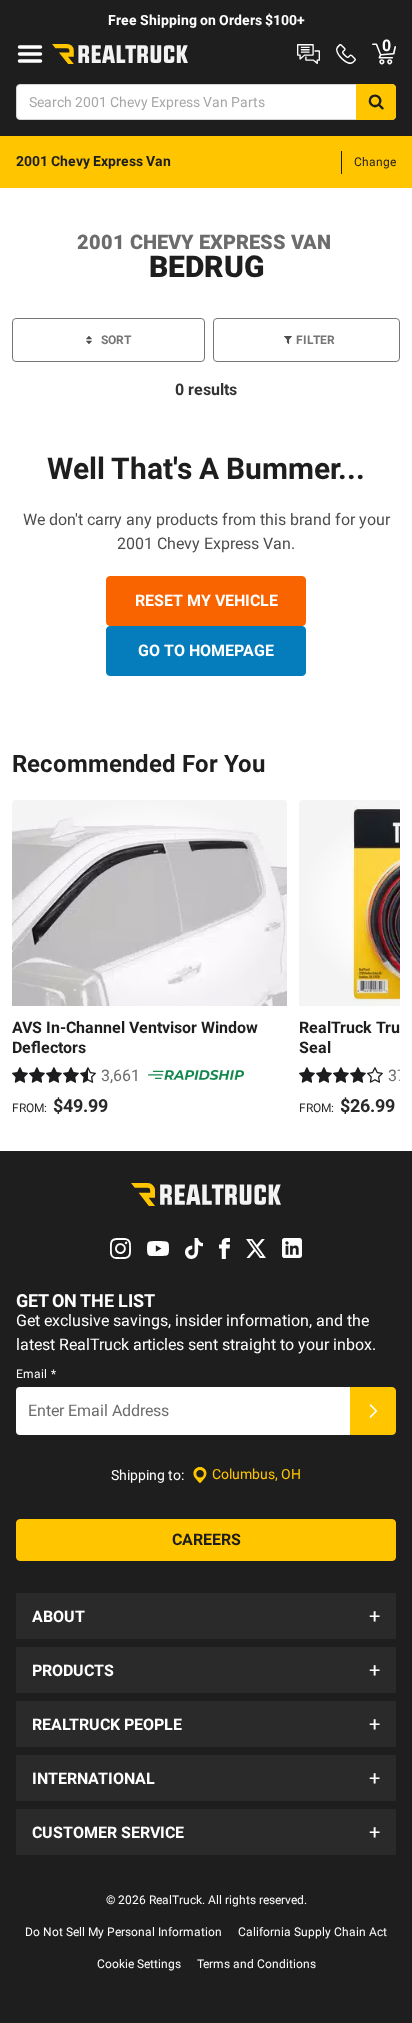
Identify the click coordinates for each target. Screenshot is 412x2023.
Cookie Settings (139, 1964)
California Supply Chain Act (312, 1932)
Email (36, 1374)
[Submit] (373, 1411)
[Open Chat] (308, 54)
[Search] (376, 102)
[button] (206, 1616)
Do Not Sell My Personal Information (123, 1932)
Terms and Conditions (256, 1964)
